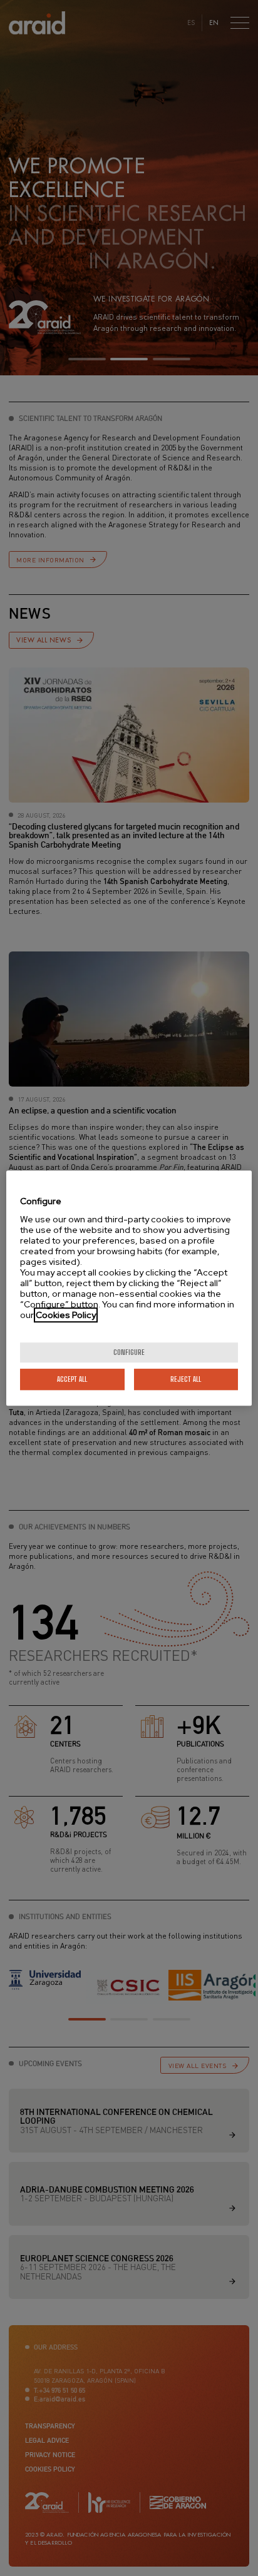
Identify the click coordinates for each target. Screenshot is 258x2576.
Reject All (186, 1379)
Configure (129, 1352)
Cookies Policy (66, 1315)
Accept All (72, 1379)
